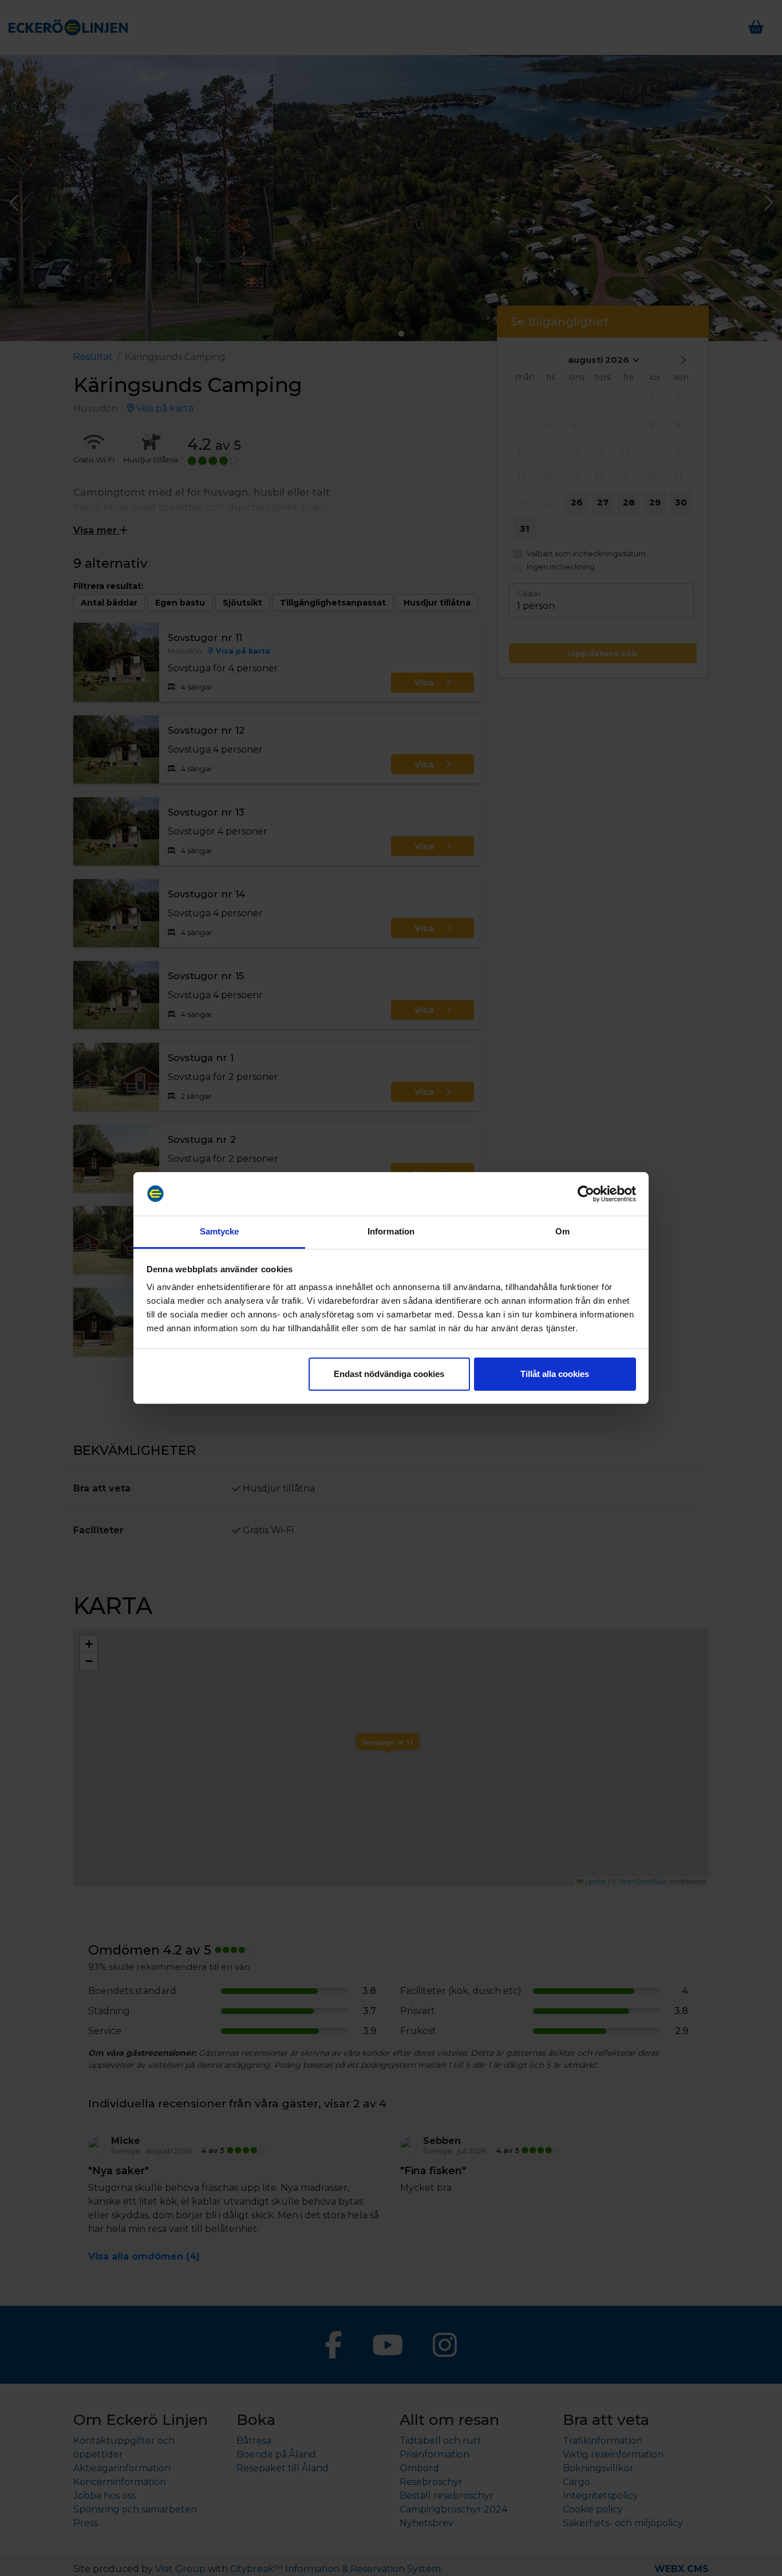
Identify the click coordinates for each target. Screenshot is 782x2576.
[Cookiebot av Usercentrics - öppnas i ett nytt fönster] (586, 1194)
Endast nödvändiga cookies (389, 1374)
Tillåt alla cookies (555, 1374)
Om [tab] (562, 1231)
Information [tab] (391, 1231)
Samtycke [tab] (220, 1231)
